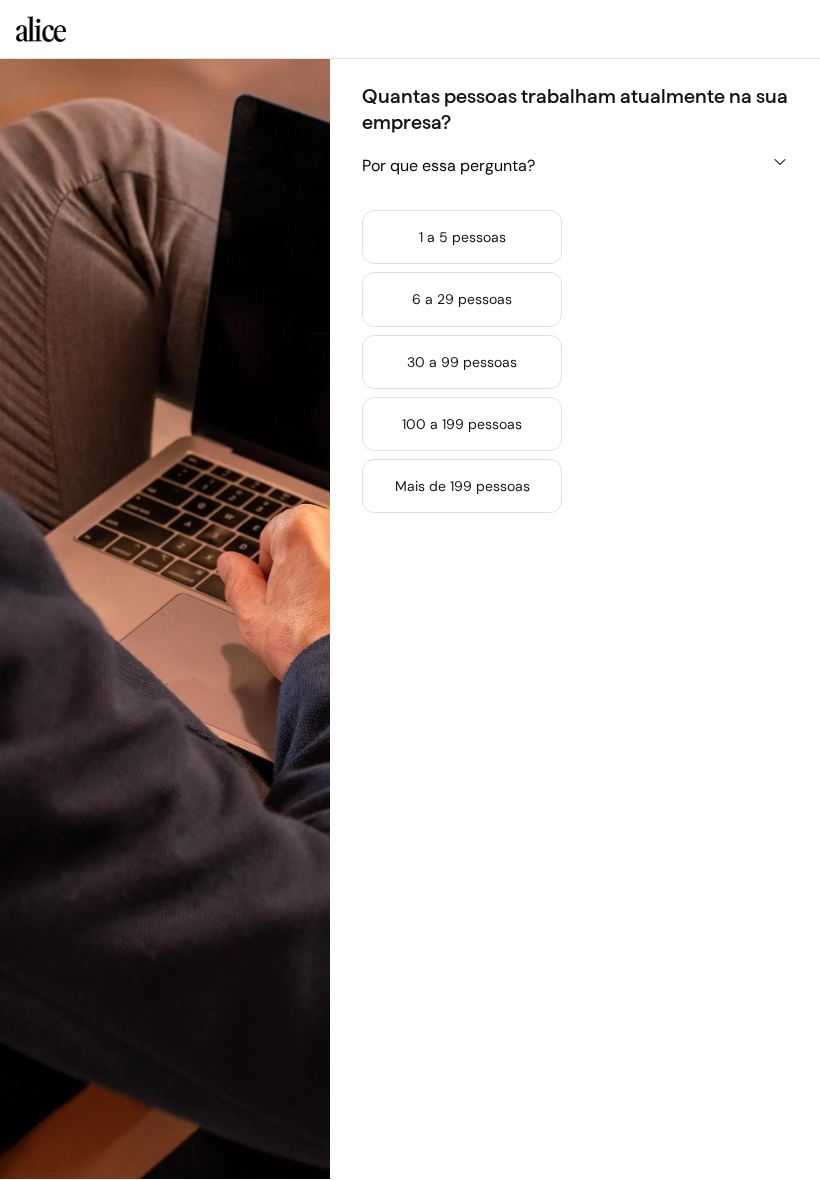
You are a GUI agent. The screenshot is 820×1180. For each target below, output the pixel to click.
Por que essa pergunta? (448, 165)
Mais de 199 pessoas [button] (462, 486)
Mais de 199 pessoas (462, 486)
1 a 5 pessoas (462, 237)
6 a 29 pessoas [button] (462, 299)
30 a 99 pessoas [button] (462, 362)
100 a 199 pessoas (462, 424)
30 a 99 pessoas (462, 362)
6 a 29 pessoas (462, 299)
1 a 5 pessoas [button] (462, 237)
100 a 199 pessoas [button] (462, 424)
